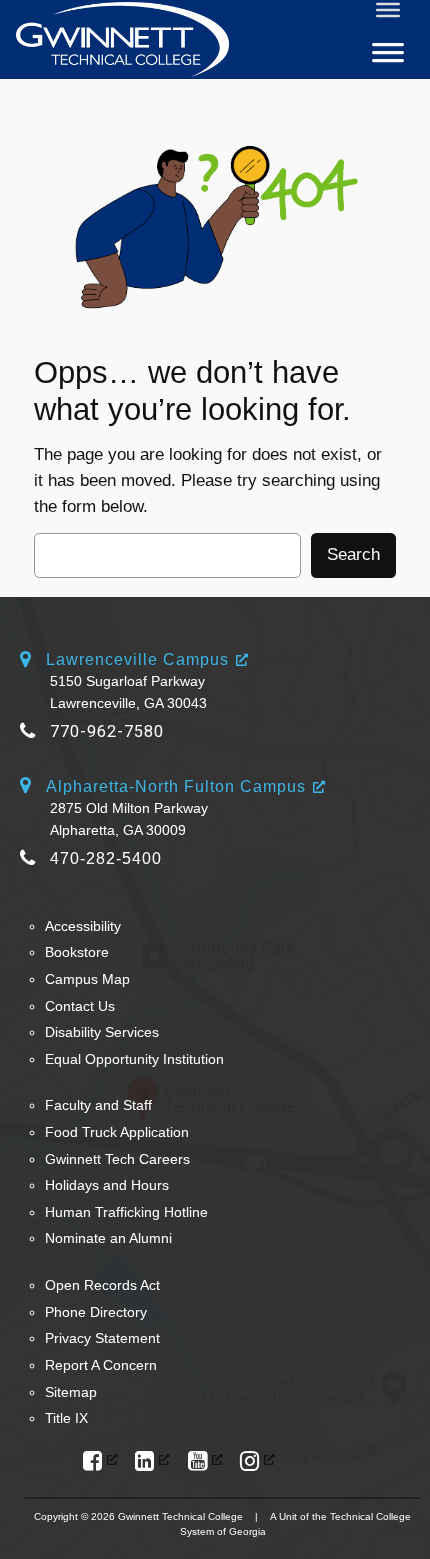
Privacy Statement (102, 1338)
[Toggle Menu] (388, 10)
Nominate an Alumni (108, 1238)
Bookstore (77, 952)
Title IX (66, 1418)
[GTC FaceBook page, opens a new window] (100, 1461)
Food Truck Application (117, 1132)
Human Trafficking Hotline (126, 1212)
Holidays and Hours (107, 1185)
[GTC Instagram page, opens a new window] (257, 1461)
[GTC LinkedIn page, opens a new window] (152, 1461)
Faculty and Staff (98, 1105)
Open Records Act (102, 1285)
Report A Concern (101, 1365)
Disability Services (102, 1032)
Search (353, 554)
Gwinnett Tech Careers (117, 1159)
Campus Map (87, 979)
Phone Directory (96, 1312)
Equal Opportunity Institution (134, 1059)
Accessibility (83, 926)
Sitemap (71, 1392)
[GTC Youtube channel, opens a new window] (205, 1461)
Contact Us (80, 1006)
